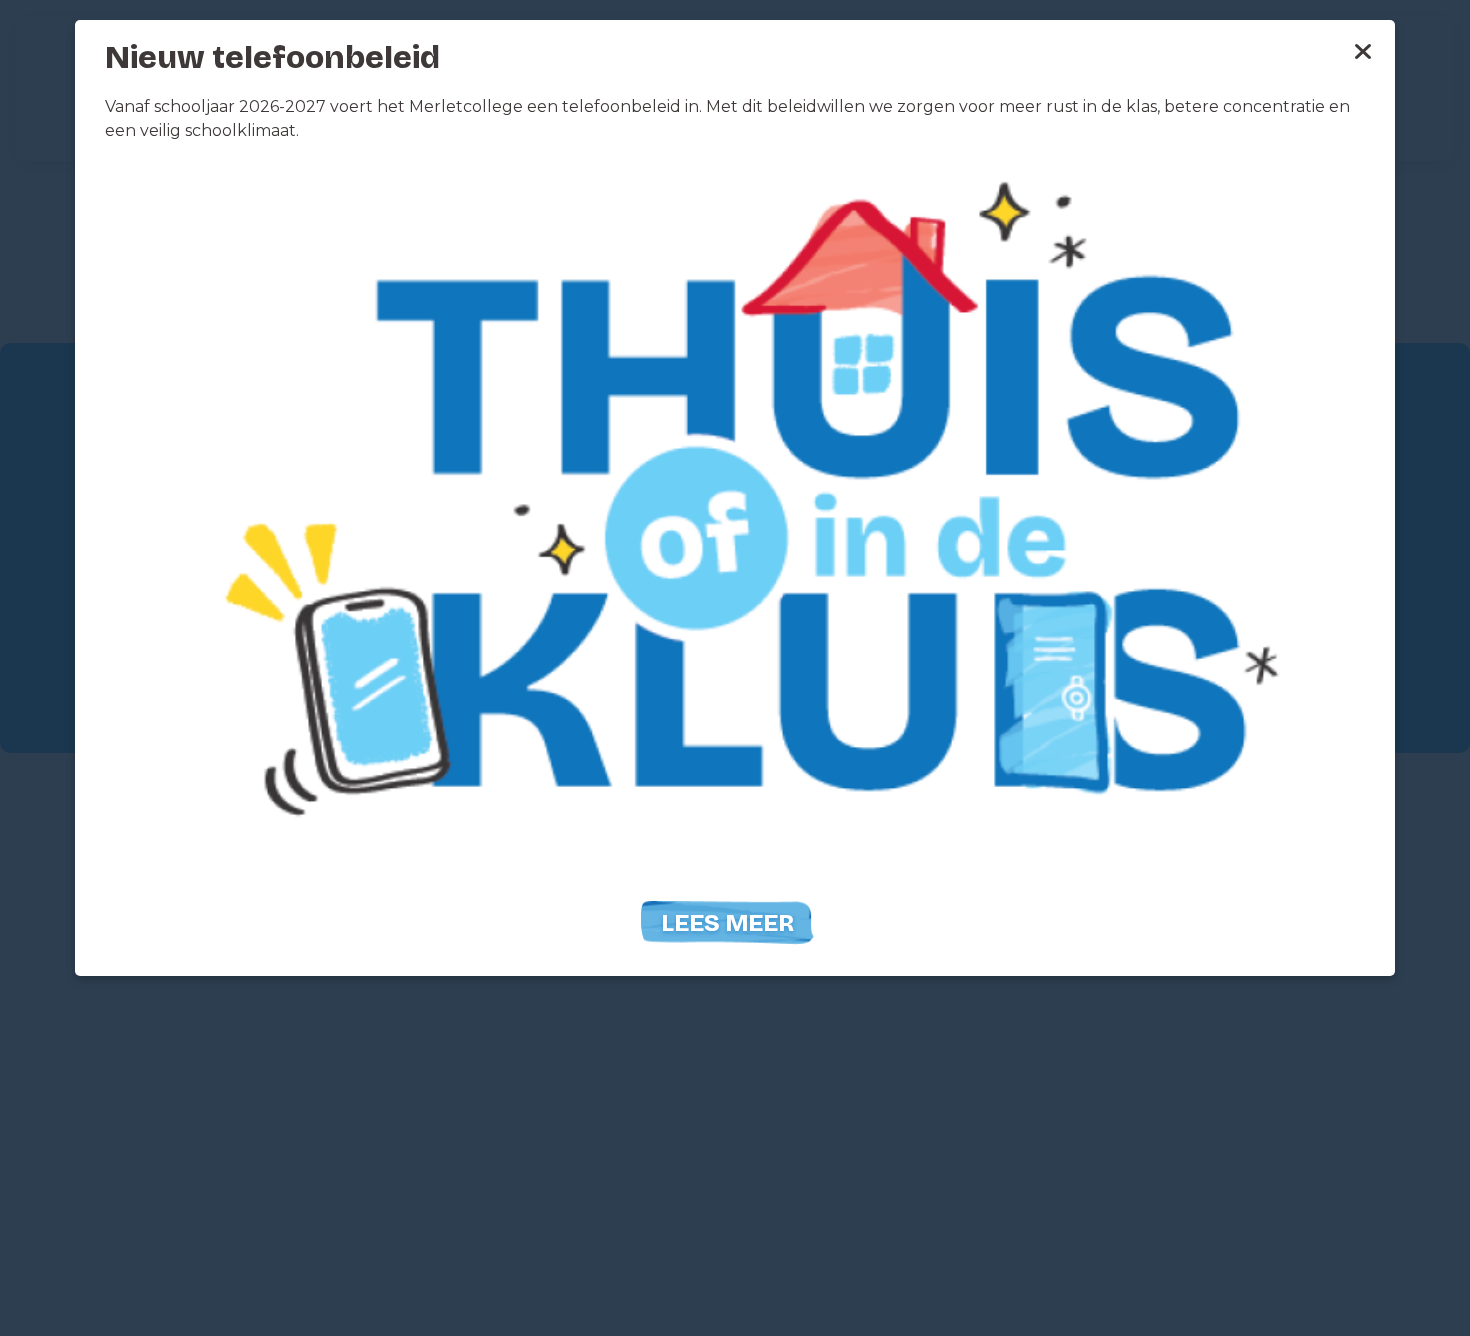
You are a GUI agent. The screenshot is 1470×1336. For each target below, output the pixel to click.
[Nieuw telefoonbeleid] (735, 525)
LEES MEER (727, 923)
